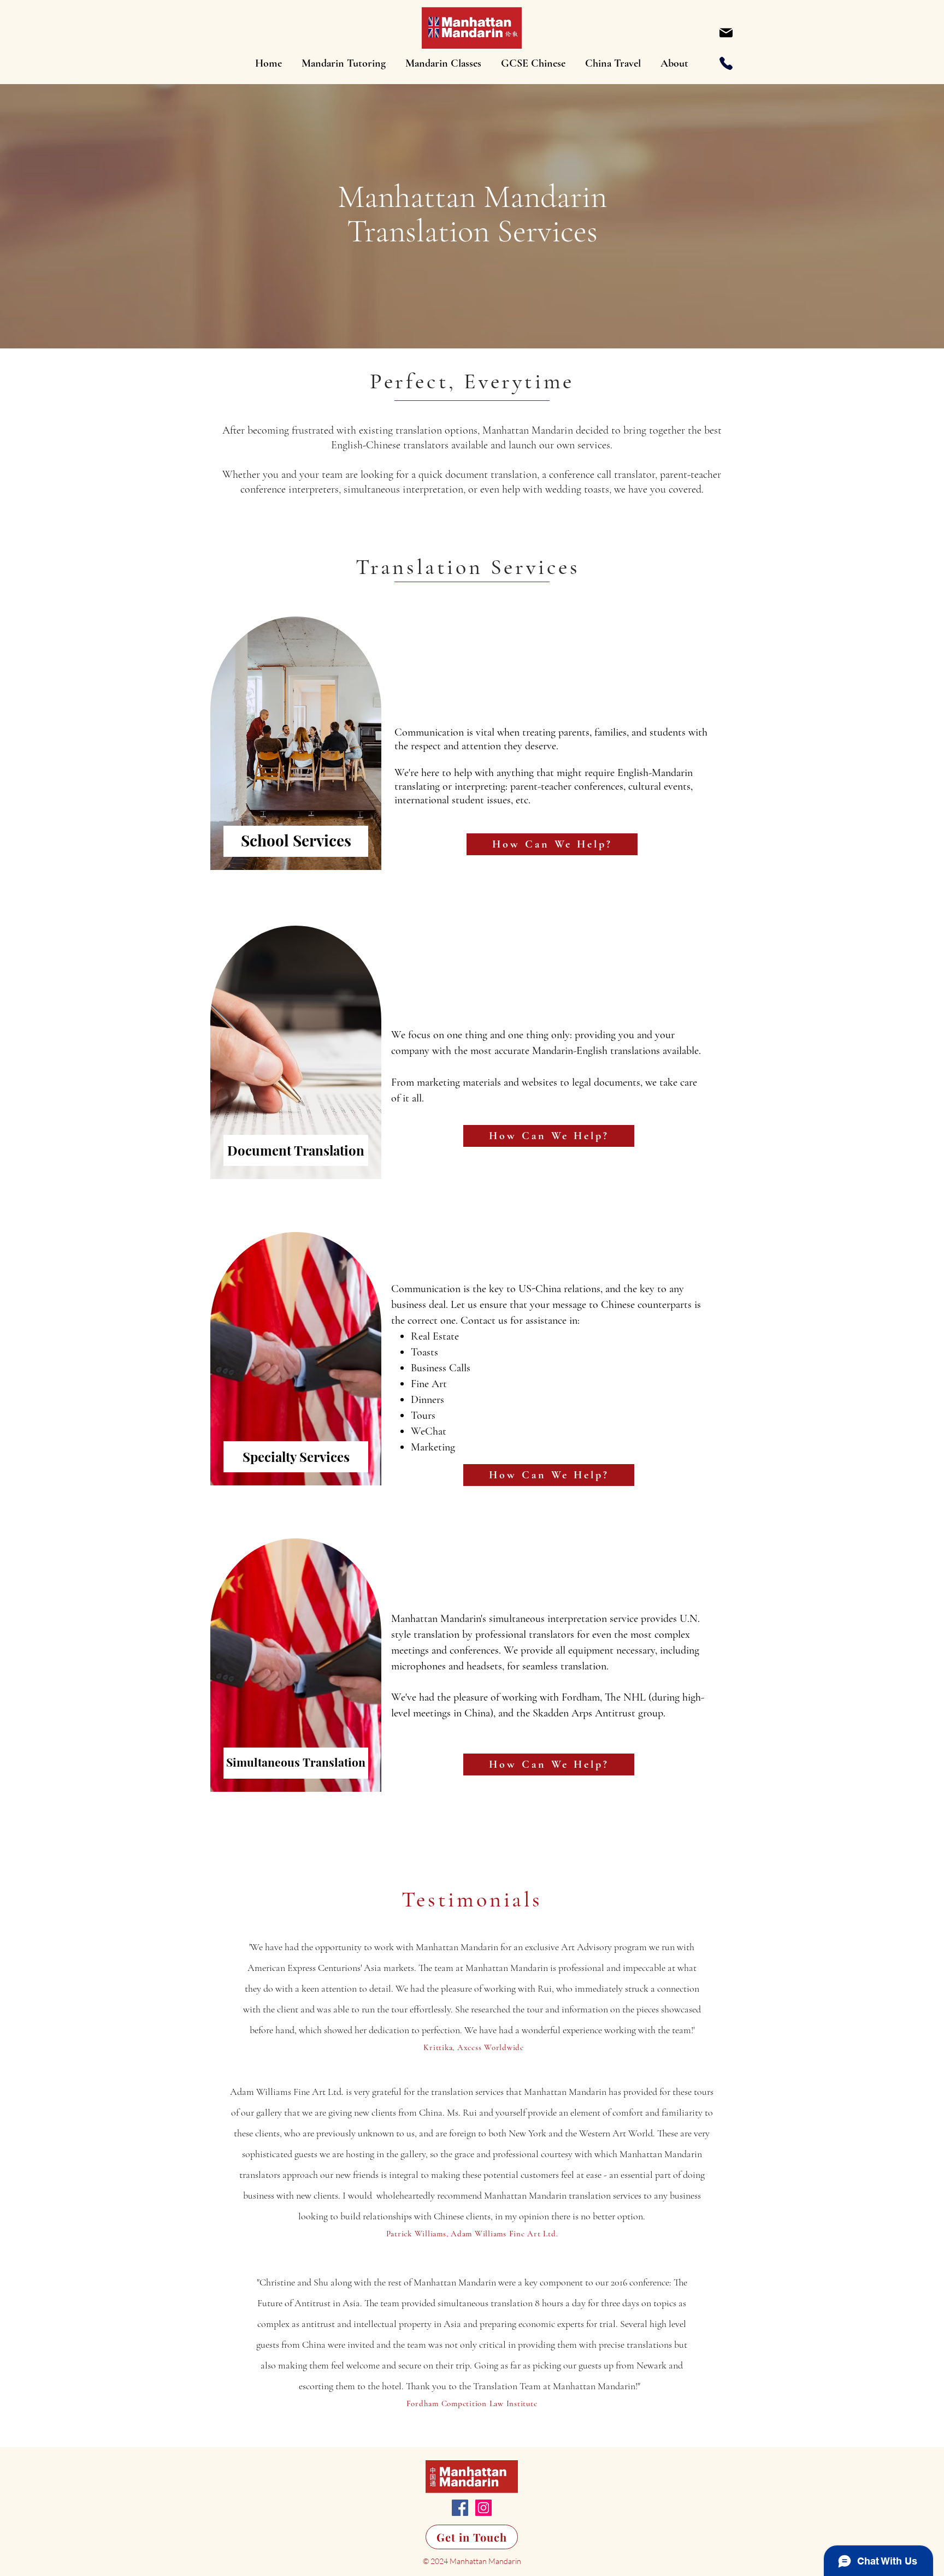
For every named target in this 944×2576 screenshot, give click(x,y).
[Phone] (726, 63)
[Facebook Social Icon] (460, 2508)
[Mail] (726, 33)
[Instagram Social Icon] (483, 2508)
